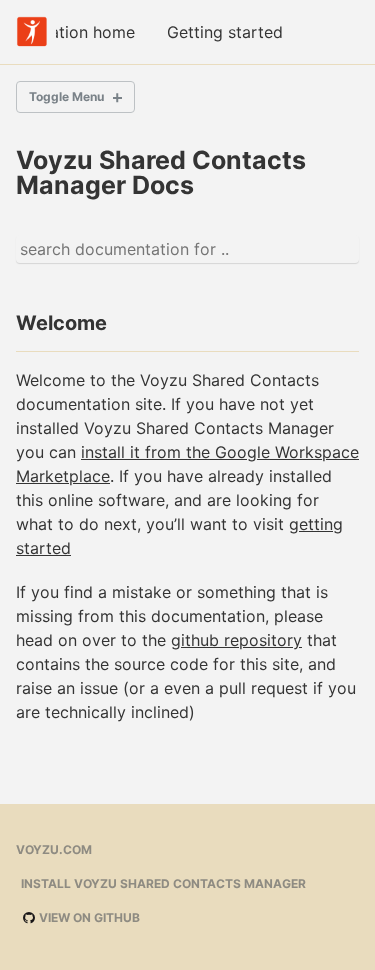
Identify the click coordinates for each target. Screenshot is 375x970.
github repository (236, 640)
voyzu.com (54, 849)
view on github (88, 917)
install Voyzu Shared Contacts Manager (163, 883)
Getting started (225, 32)
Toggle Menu (66, 96)
